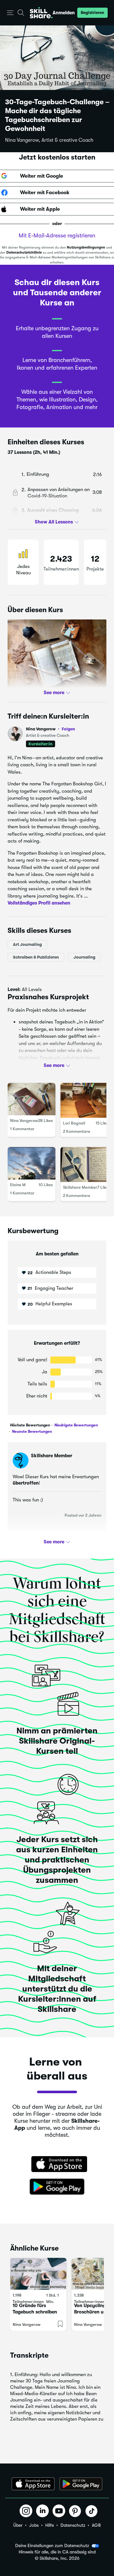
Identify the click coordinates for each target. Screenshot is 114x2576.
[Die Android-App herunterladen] (81, 2484)
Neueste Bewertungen (32, 1431)
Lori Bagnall (74, 1123)
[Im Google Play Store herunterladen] (57, 2187)
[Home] (41, 13)
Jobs (34, 2525)
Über (18, 2525)
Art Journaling (27, 944)
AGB (96, 2525)
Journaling (84, 957)
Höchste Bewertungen (30, 1425)
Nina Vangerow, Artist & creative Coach (49, 140)
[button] (10, 13)
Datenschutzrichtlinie (24, 253)
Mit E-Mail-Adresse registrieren (57, 236)
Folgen (68, 729)
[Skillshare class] (38, 2274)
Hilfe (50, 2525)
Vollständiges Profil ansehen (39, 903)
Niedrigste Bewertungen (76, 1425)
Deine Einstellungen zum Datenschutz (52, 2545)
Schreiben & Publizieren (36, 957)
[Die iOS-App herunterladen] (33, 2484)
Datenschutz (73, 2525)
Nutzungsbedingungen (86, 247)
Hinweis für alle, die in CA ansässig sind (57, 2552)
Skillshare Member (80, 1187)
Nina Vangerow (51, 729)
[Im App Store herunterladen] (57, 2165)
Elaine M (18, 1185)
